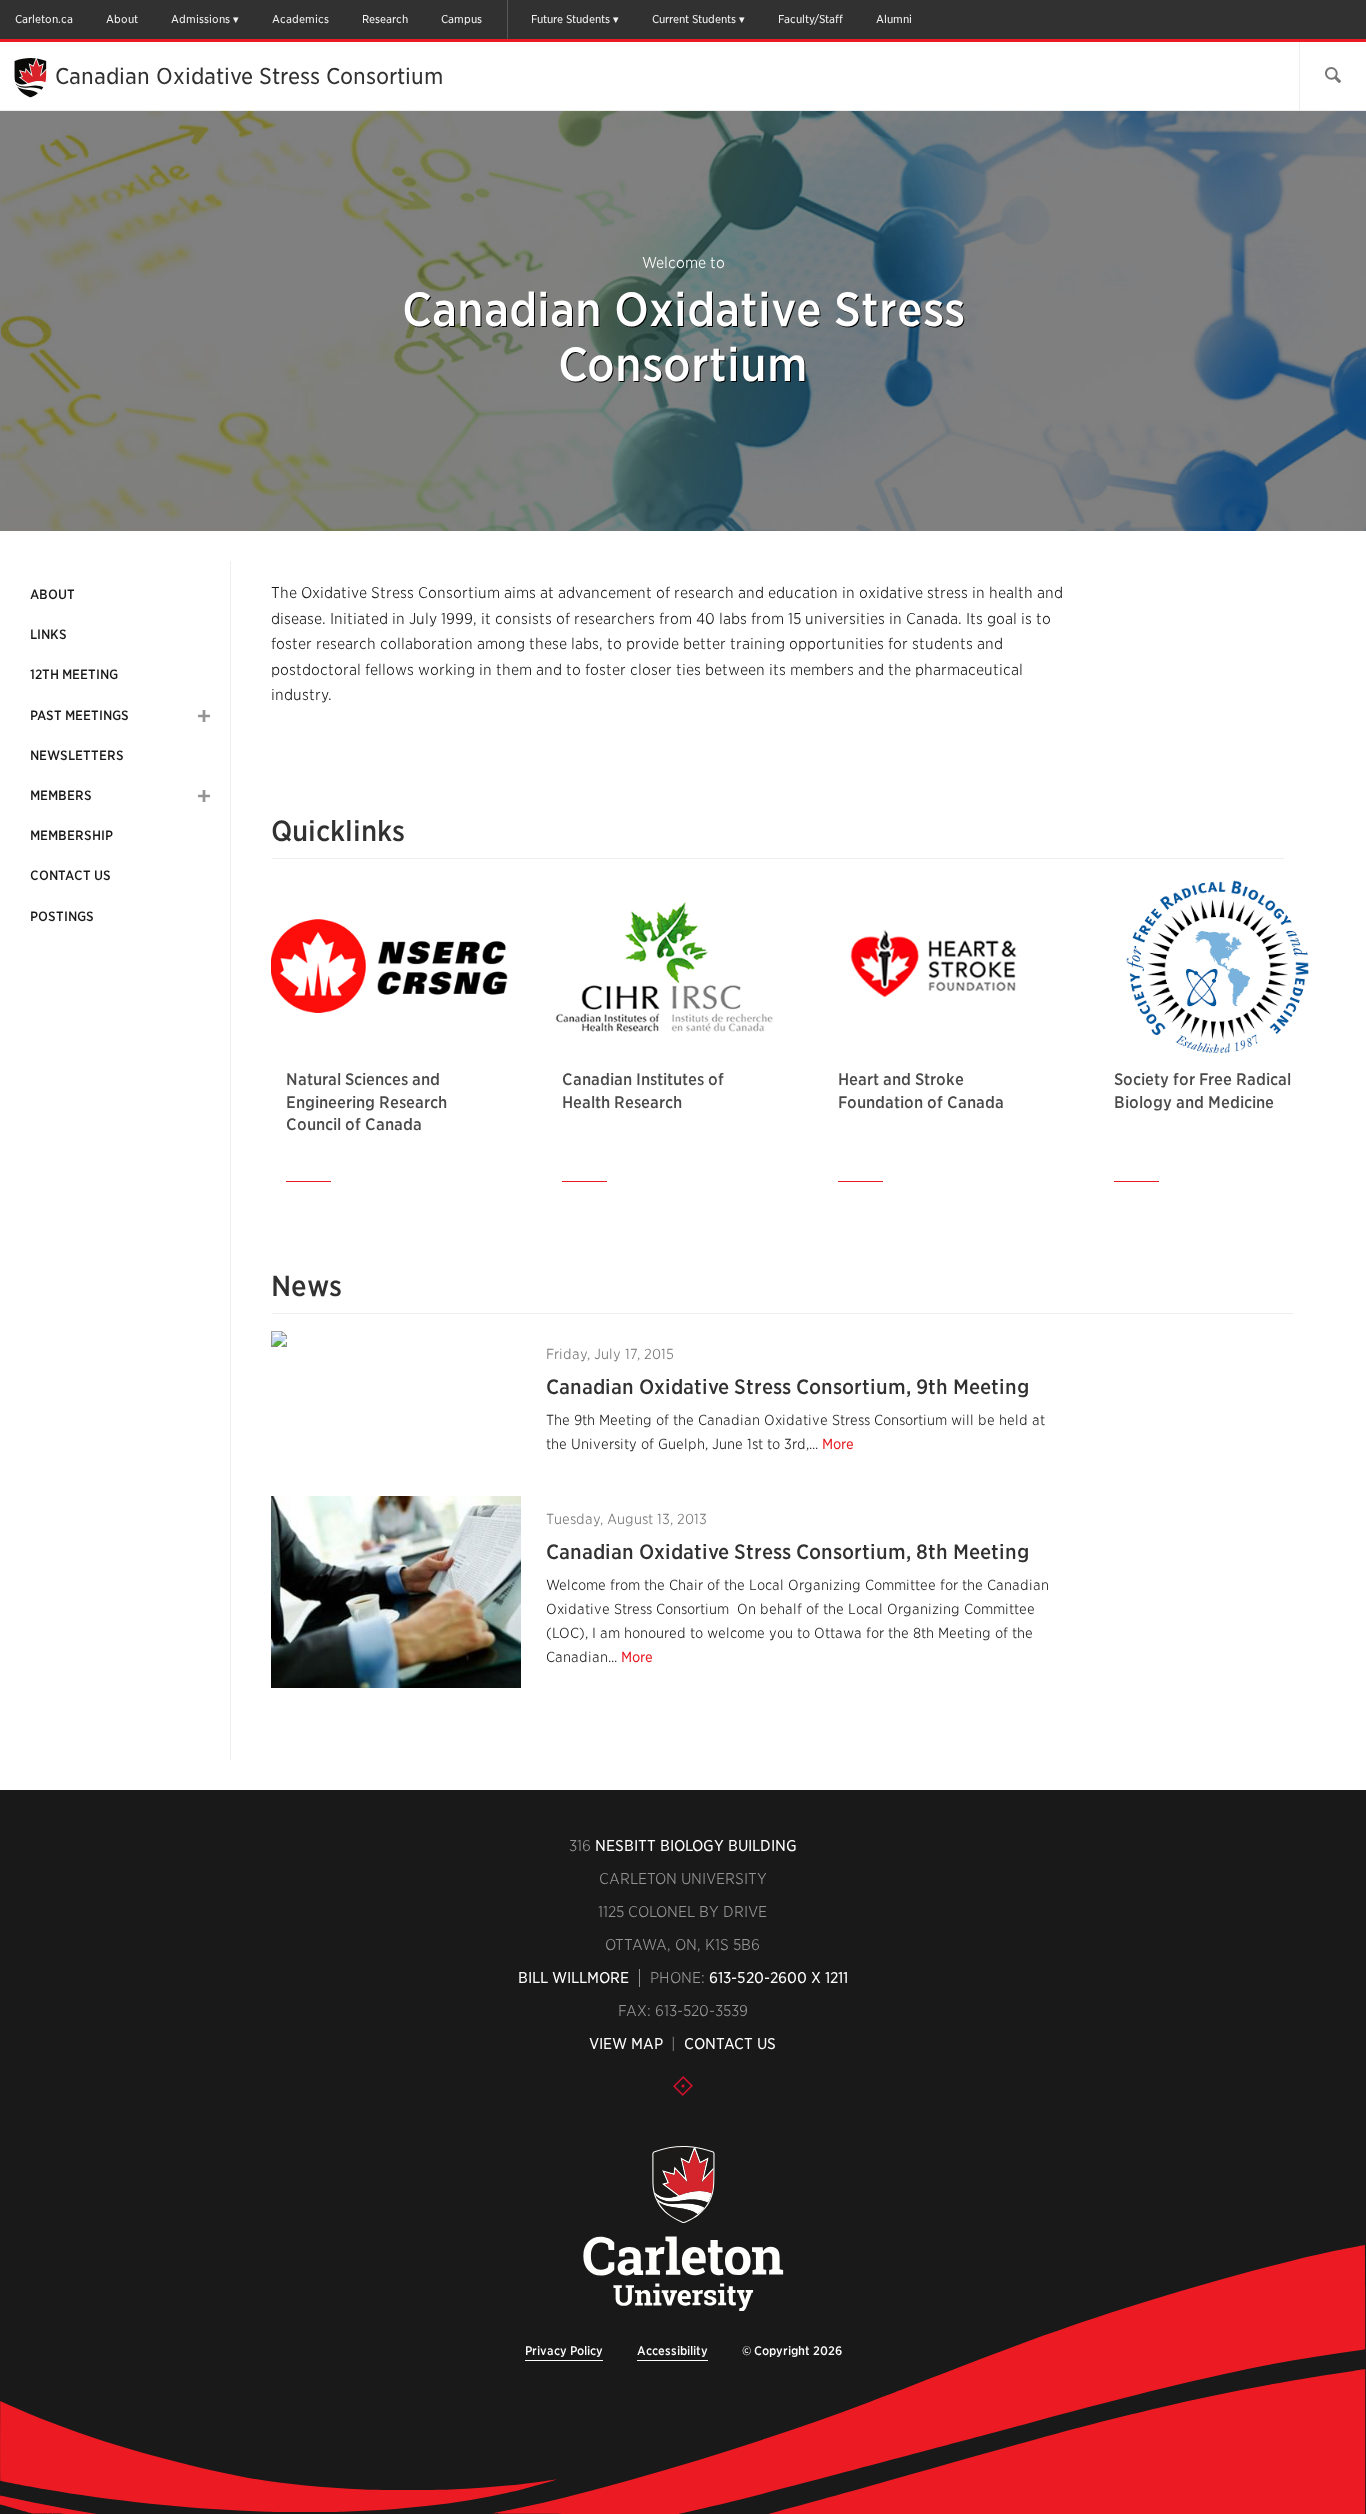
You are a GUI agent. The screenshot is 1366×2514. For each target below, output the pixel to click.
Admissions (200, 19)
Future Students (570, 19)
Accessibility (672, 2350)
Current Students (694, 19)
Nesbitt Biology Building (696, 1846)
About (122, 19)
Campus (461, 19)
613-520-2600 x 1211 (778, 1978)
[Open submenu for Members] (204, 796)
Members (61, 795)
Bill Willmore (573, 1978)
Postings (62, 916)
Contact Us (70, 875)
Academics (300, 19)
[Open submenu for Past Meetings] (204, 716)
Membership (71, 835)
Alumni (894, 19)
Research (385, 19)
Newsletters (77, 755)
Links (48, 634)
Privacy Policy (564, 2350)
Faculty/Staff (810, 19)
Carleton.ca (44, 19)
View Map (626, 2044)
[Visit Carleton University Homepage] (682, 2229)
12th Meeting (74, 674)
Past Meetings (79, 715)
